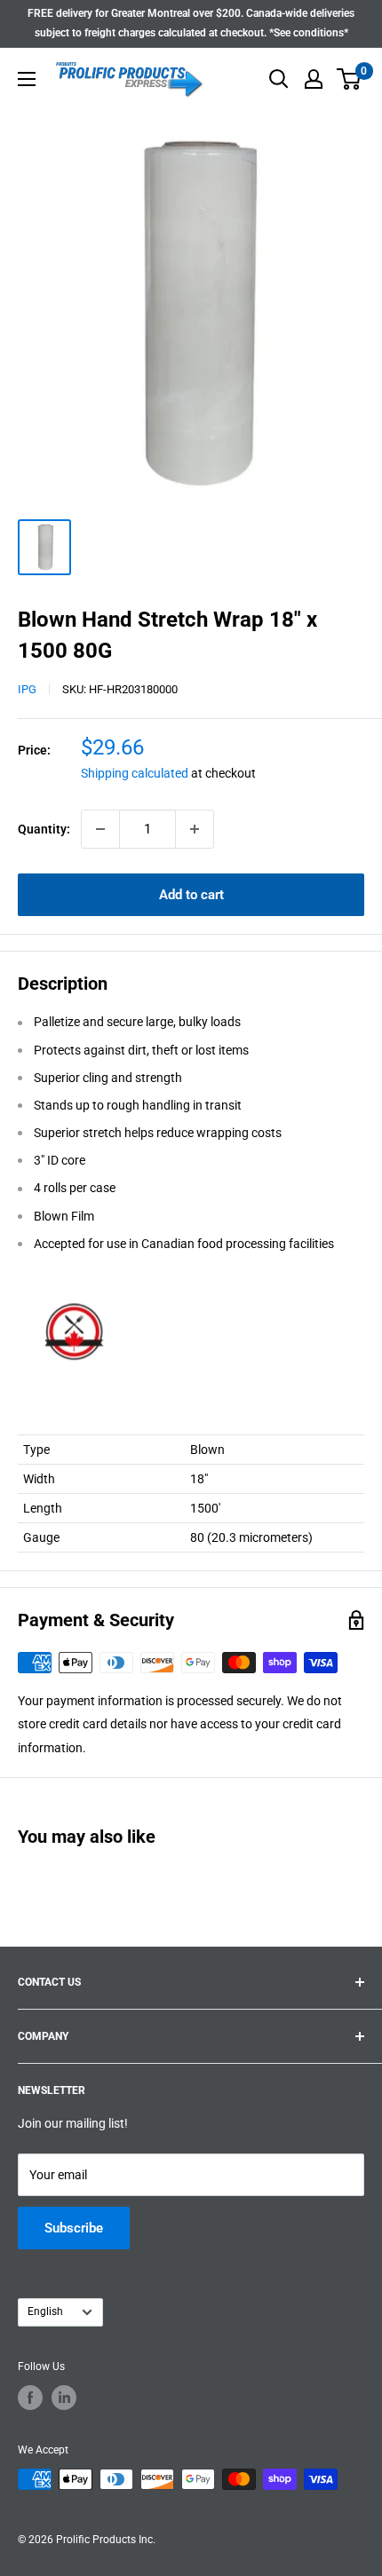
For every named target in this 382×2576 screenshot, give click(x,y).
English (45, 2311)
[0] (350, 79)
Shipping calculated (135, 773)
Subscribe (74, 2228)
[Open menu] (27, 79)
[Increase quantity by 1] (195, 829)
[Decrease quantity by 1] (100, 829)
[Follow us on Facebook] (30, 2398)
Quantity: (44, 829)
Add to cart (191, 895)
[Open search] (279, 79)
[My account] (314, 79)
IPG (27, 689)
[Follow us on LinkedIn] (64, 2398)
